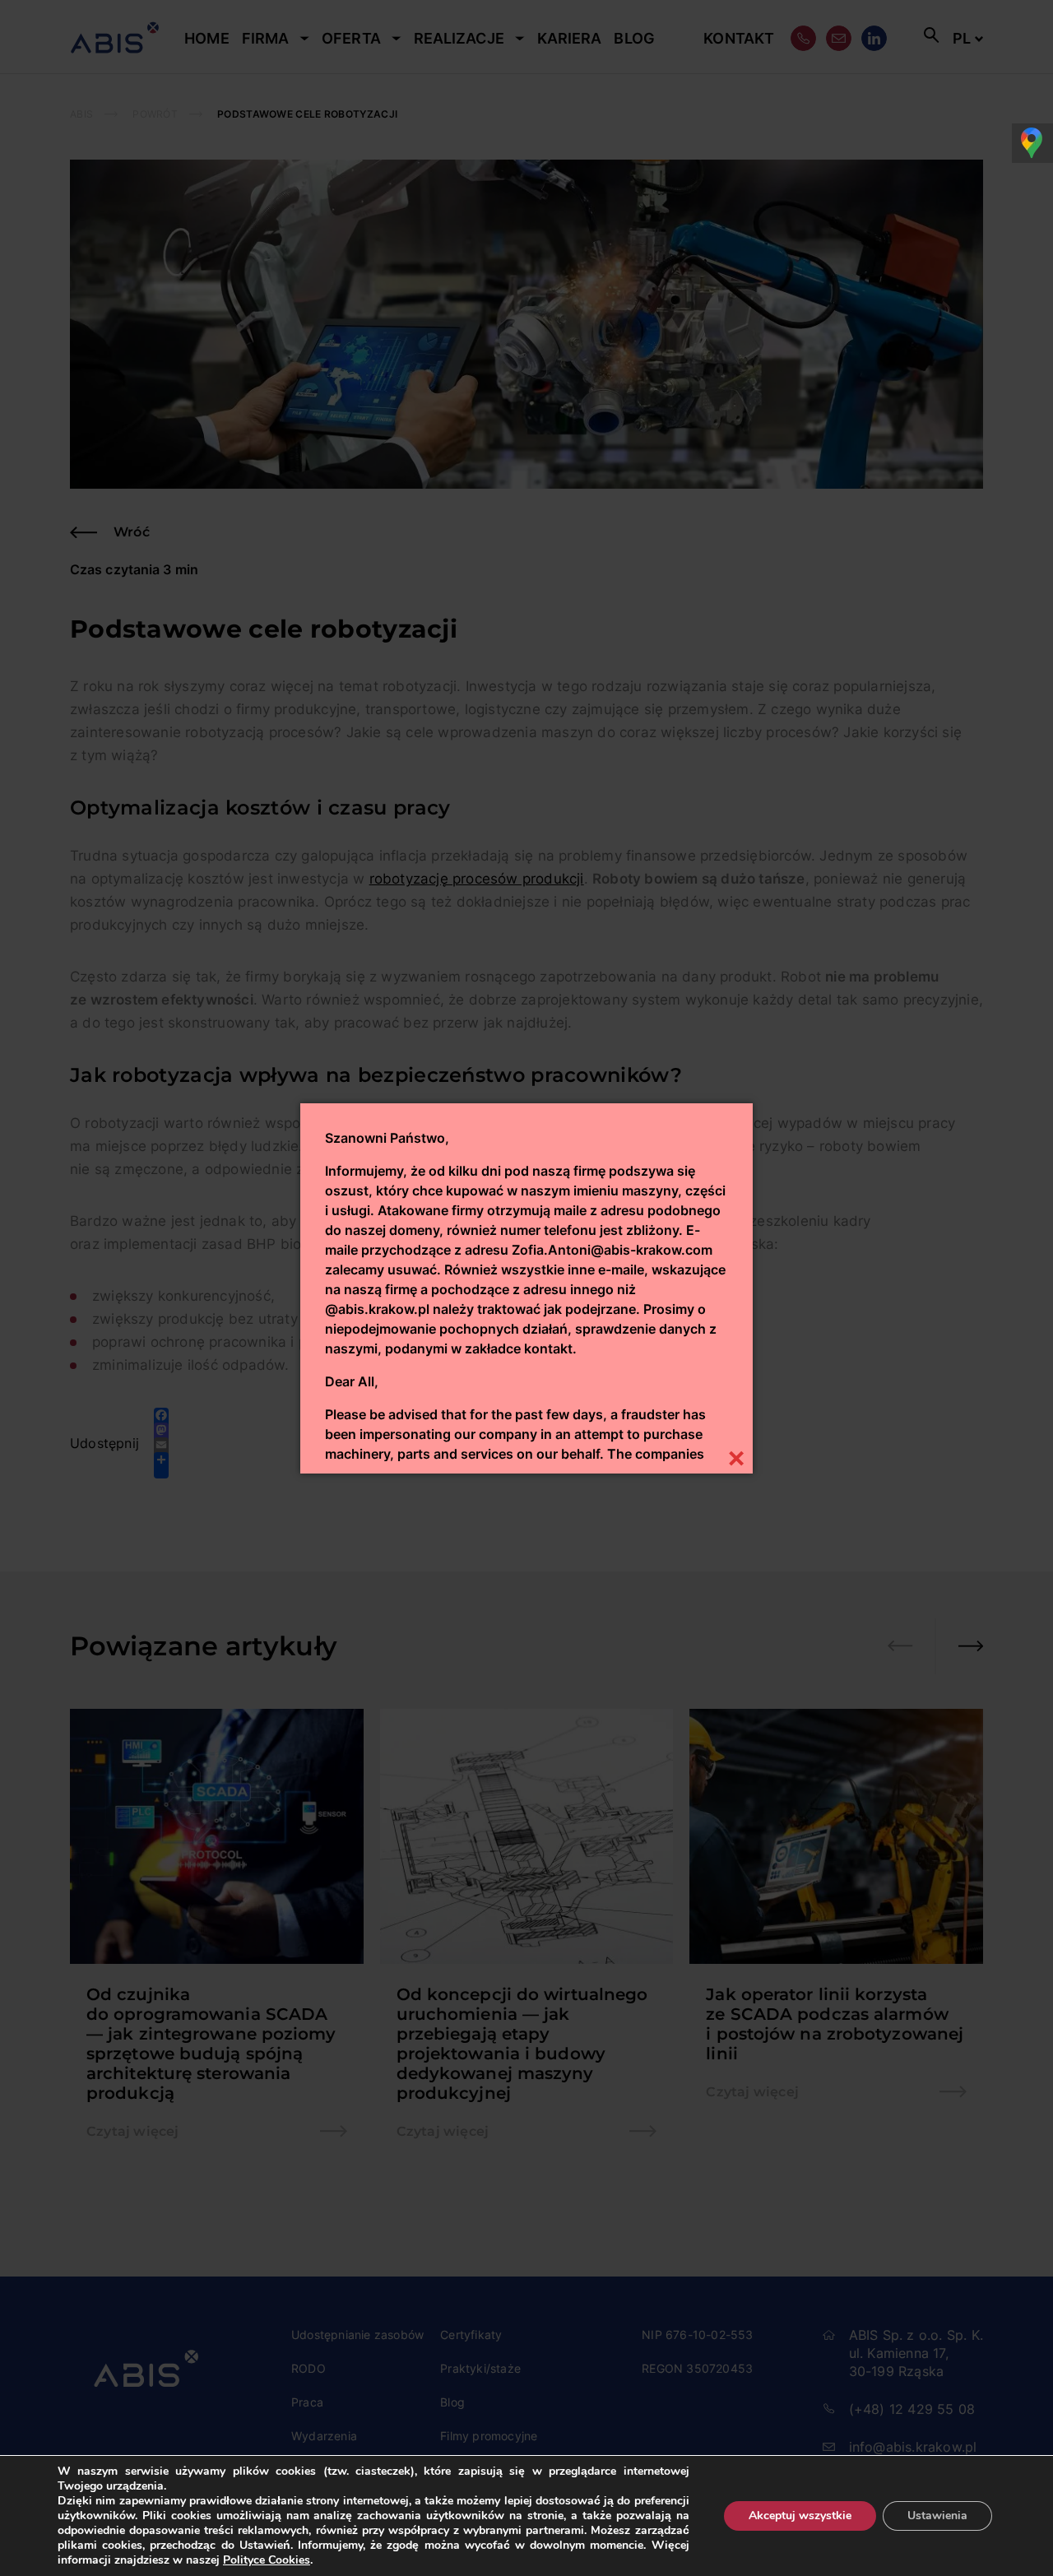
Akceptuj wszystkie (800, 2516)
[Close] (736, 1457)
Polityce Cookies (267, 2560)
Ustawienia (937, 2516)
